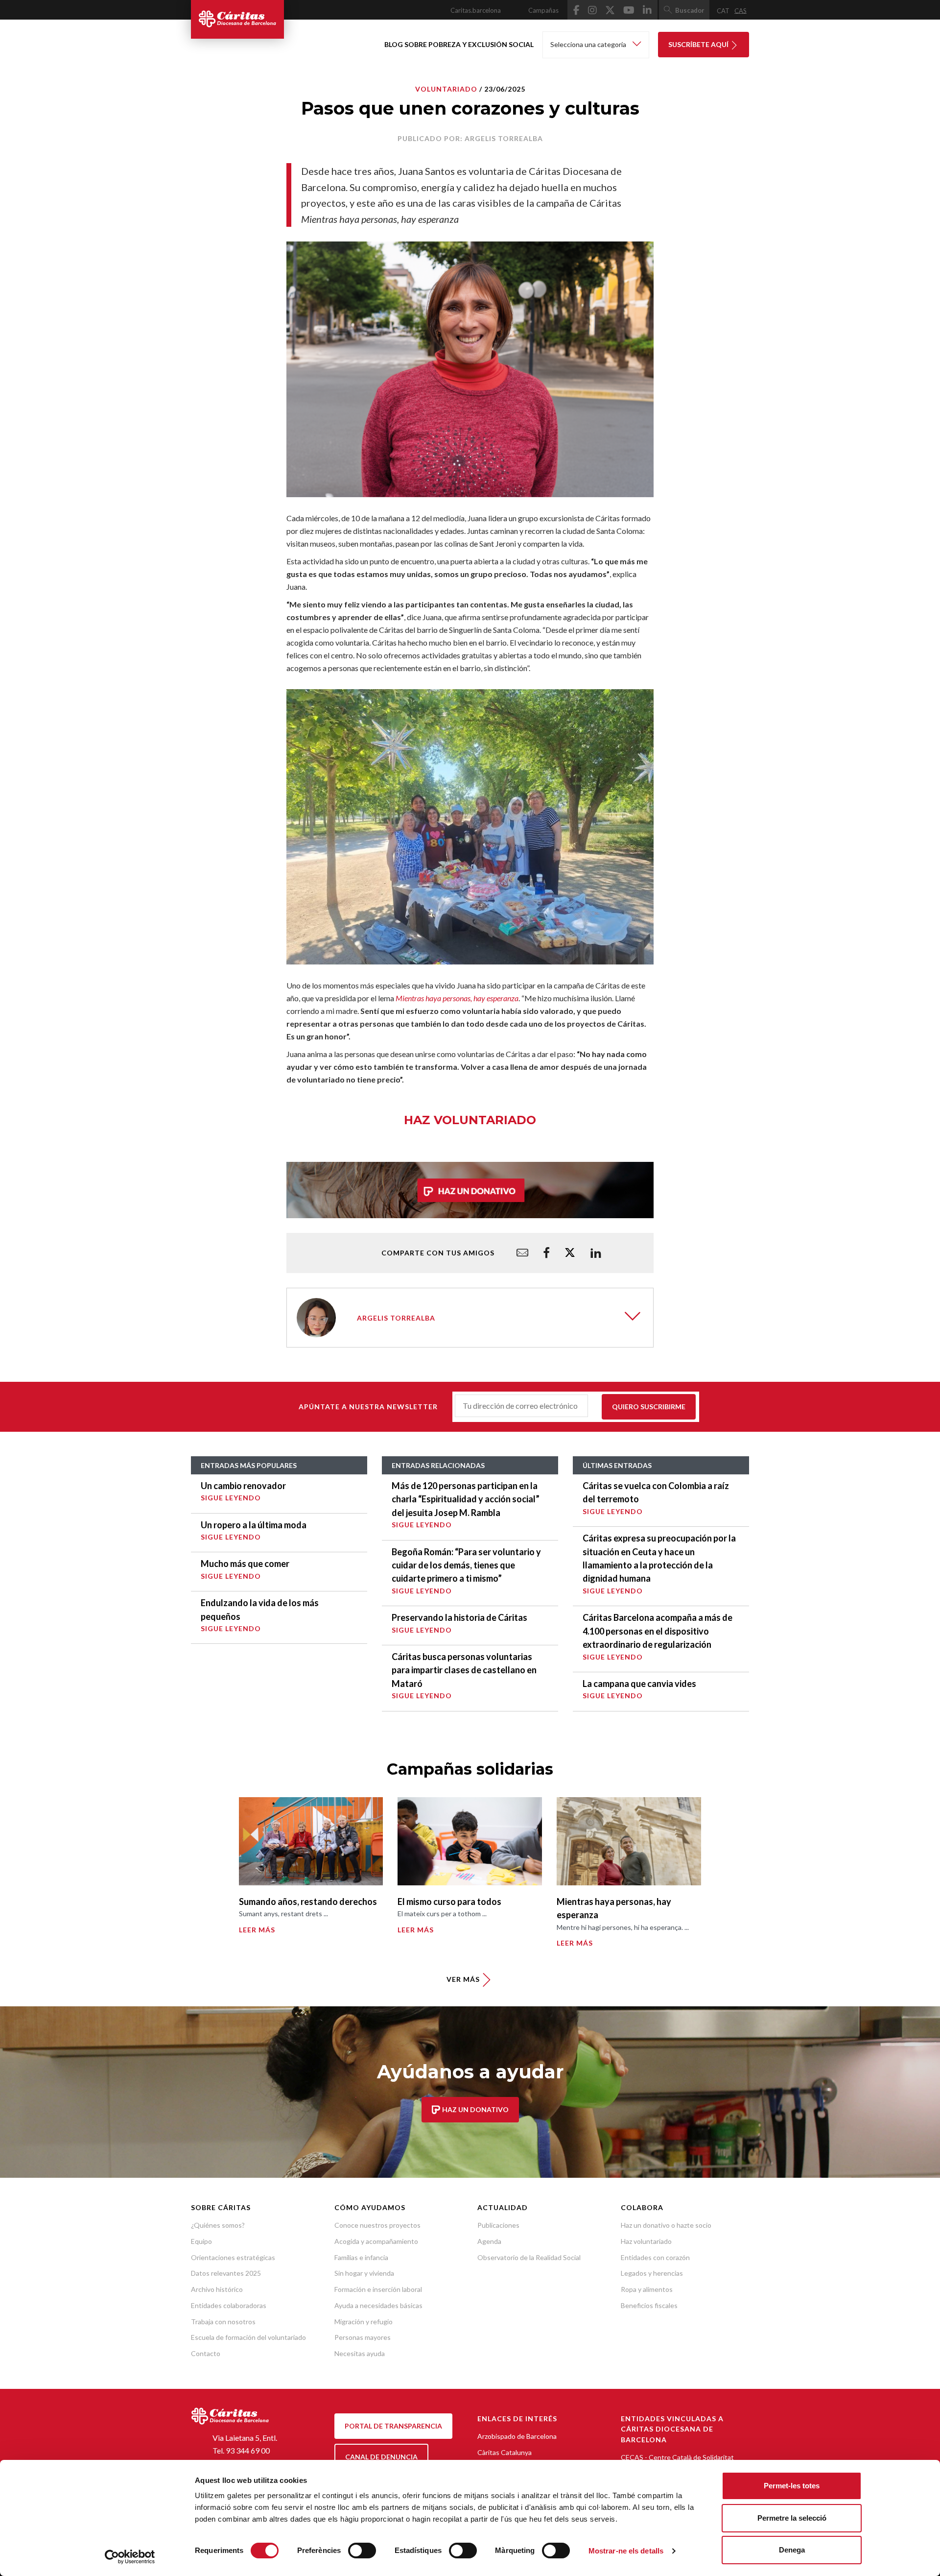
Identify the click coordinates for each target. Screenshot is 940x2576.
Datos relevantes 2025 (226, 2273)
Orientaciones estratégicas (233, 2257)
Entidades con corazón (655, 2257)
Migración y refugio (364, 2322)
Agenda (489, 2241)
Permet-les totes (792, 2486)
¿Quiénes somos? (218, 2225)
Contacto (206, 2353)
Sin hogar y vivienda (364, 2273)
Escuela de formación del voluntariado (248, 2337)
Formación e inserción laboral (378, 2289)
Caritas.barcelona (476, 10)
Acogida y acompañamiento (376, 2241)
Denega (792, 2550)
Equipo (201, 2241)
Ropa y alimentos (647, 2289)
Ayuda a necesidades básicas (378, 2305)
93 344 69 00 (248, 2450)
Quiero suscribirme (649, 1407)
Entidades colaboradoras (229, 2305)
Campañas (543, 10)
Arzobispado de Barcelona (517, 2436)
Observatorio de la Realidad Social (529, 2257)
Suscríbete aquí (699, 44)
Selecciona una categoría (589, 44)
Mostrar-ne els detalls (626, 2551)
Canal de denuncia (381, 2457)
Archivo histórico (217, 2289)
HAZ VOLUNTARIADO (470, 1120)
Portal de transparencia (393, 2426)
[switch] (362, 2551)
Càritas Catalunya (505, 2452)
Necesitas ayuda (360, 2353)
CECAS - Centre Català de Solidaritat (677, 2457)
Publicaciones (498, 2225)
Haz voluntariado (646, 2241)
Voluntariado (446, 89)
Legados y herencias (652, 2273)
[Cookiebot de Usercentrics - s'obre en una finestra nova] (130, 2557)
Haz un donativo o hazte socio (666, 2225)
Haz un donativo (475, 2109)
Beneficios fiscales (649, 2305)
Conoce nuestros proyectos (377, 2225)
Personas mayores (363, 2337)
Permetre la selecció (792, 2518)
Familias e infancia (361, 2257)
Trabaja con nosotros (223, 2322)
